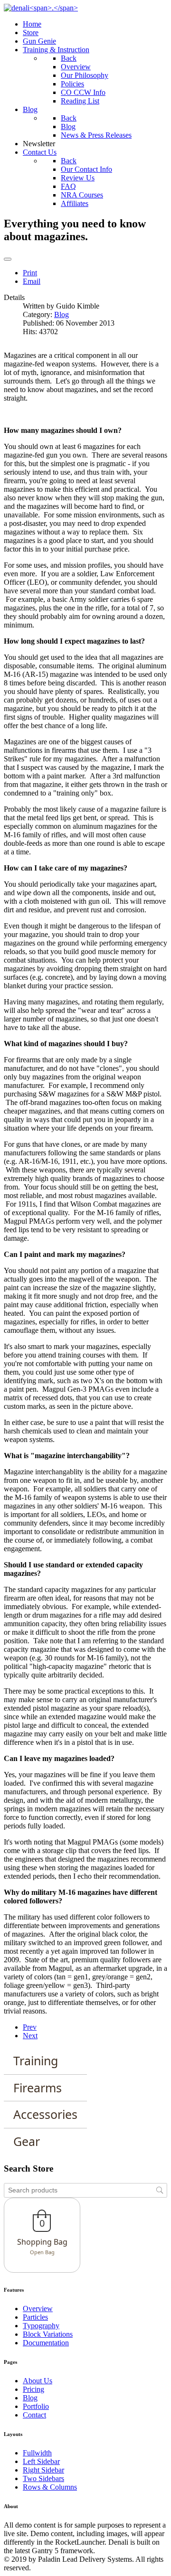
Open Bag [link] (42, 2252)
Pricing (33, 2389)
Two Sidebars (43, 2478)
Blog (62, 314)
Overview (38, 2309)
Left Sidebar (41, 2461)
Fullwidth (37, 2453)
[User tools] (8, 259)
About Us (38, 2381)
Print (30, 273)
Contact (34, 2415)
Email (32, 281)
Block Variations (48, 2334)
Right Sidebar (43, 2470)
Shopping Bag (42, 2242)
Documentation (46, 2343)
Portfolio (36, 2406)
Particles (35, 2317)
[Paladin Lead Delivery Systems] (41, 8)
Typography (41, 2326)
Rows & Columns (50, 2487)
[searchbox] (85, 2190)
